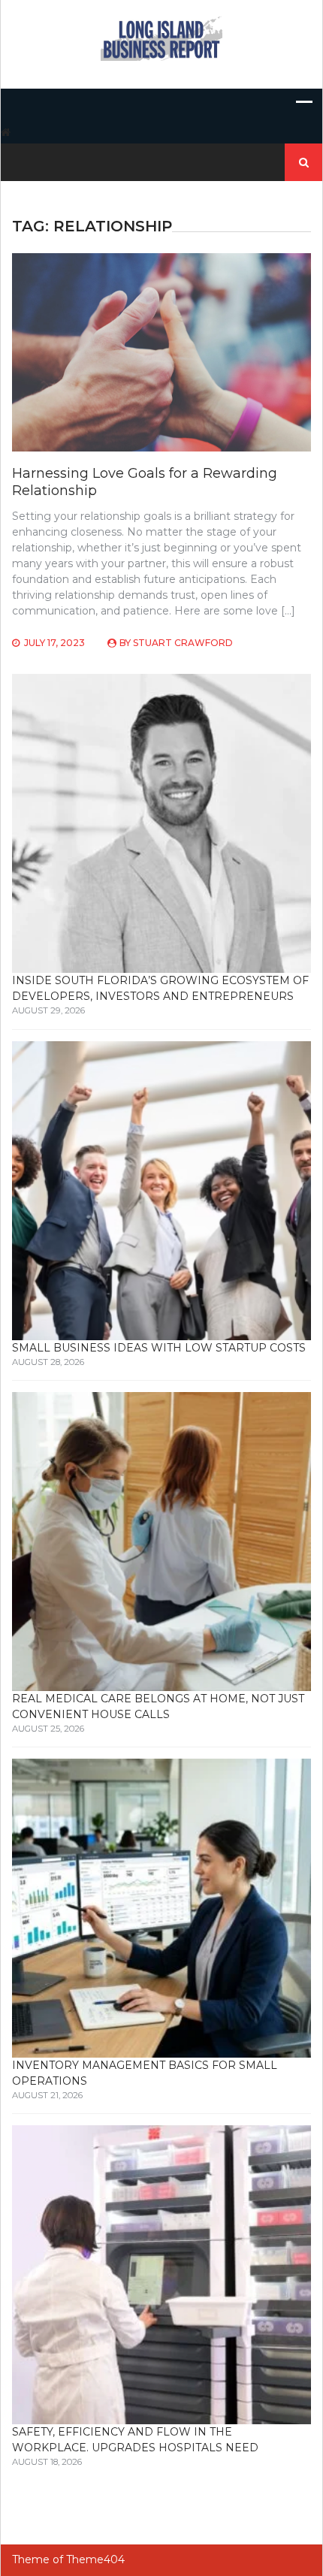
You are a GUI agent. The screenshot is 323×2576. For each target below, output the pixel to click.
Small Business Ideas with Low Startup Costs (159, 1348)
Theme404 (95, 2559)
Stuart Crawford (183, 643)
